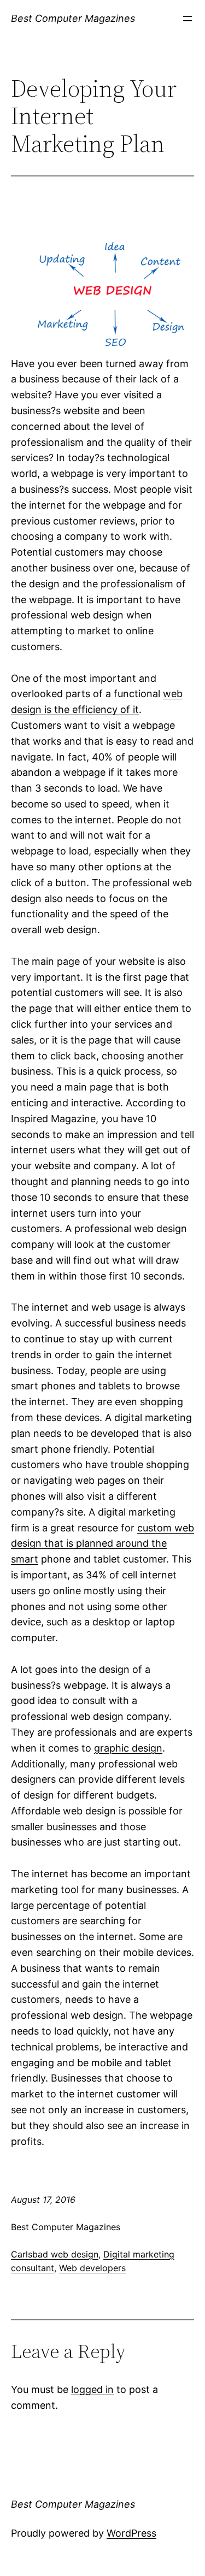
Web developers (92, 2268)
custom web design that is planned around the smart (102, 1544)
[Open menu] (188, 19)
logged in (92, 2389)
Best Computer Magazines (73, 18)
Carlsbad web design (55, 2254)
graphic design (128, 1748)
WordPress (131, 2533)
